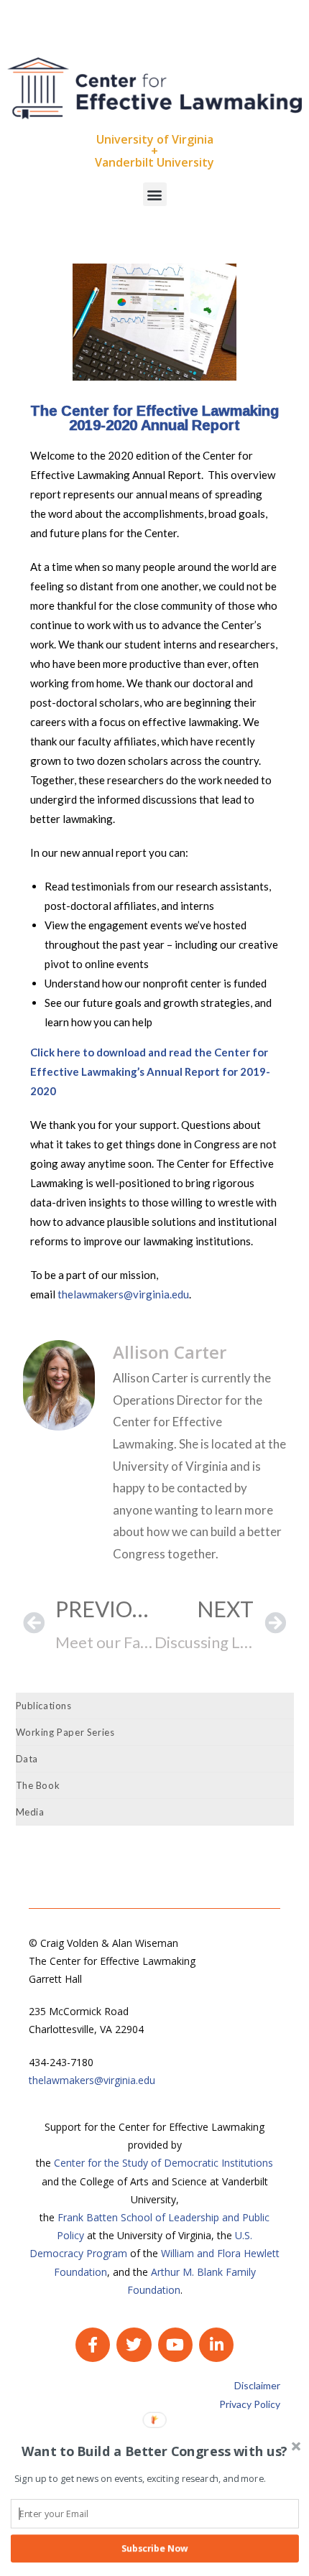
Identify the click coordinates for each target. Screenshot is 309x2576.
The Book (38, 1785)
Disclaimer (257, 2385)
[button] (155, 194)
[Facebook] (93, 2345)
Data (27, 1759)
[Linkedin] (216, 2345)
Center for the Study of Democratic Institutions (163, 2163)
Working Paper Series (65, 1732)
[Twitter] (134, 2345)
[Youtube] (175, 2345)
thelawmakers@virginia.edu (123, 1294)
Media (30, 1812)
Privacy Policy (250, 2404)
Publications (44, 1706)
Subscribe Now (154, 2548)
